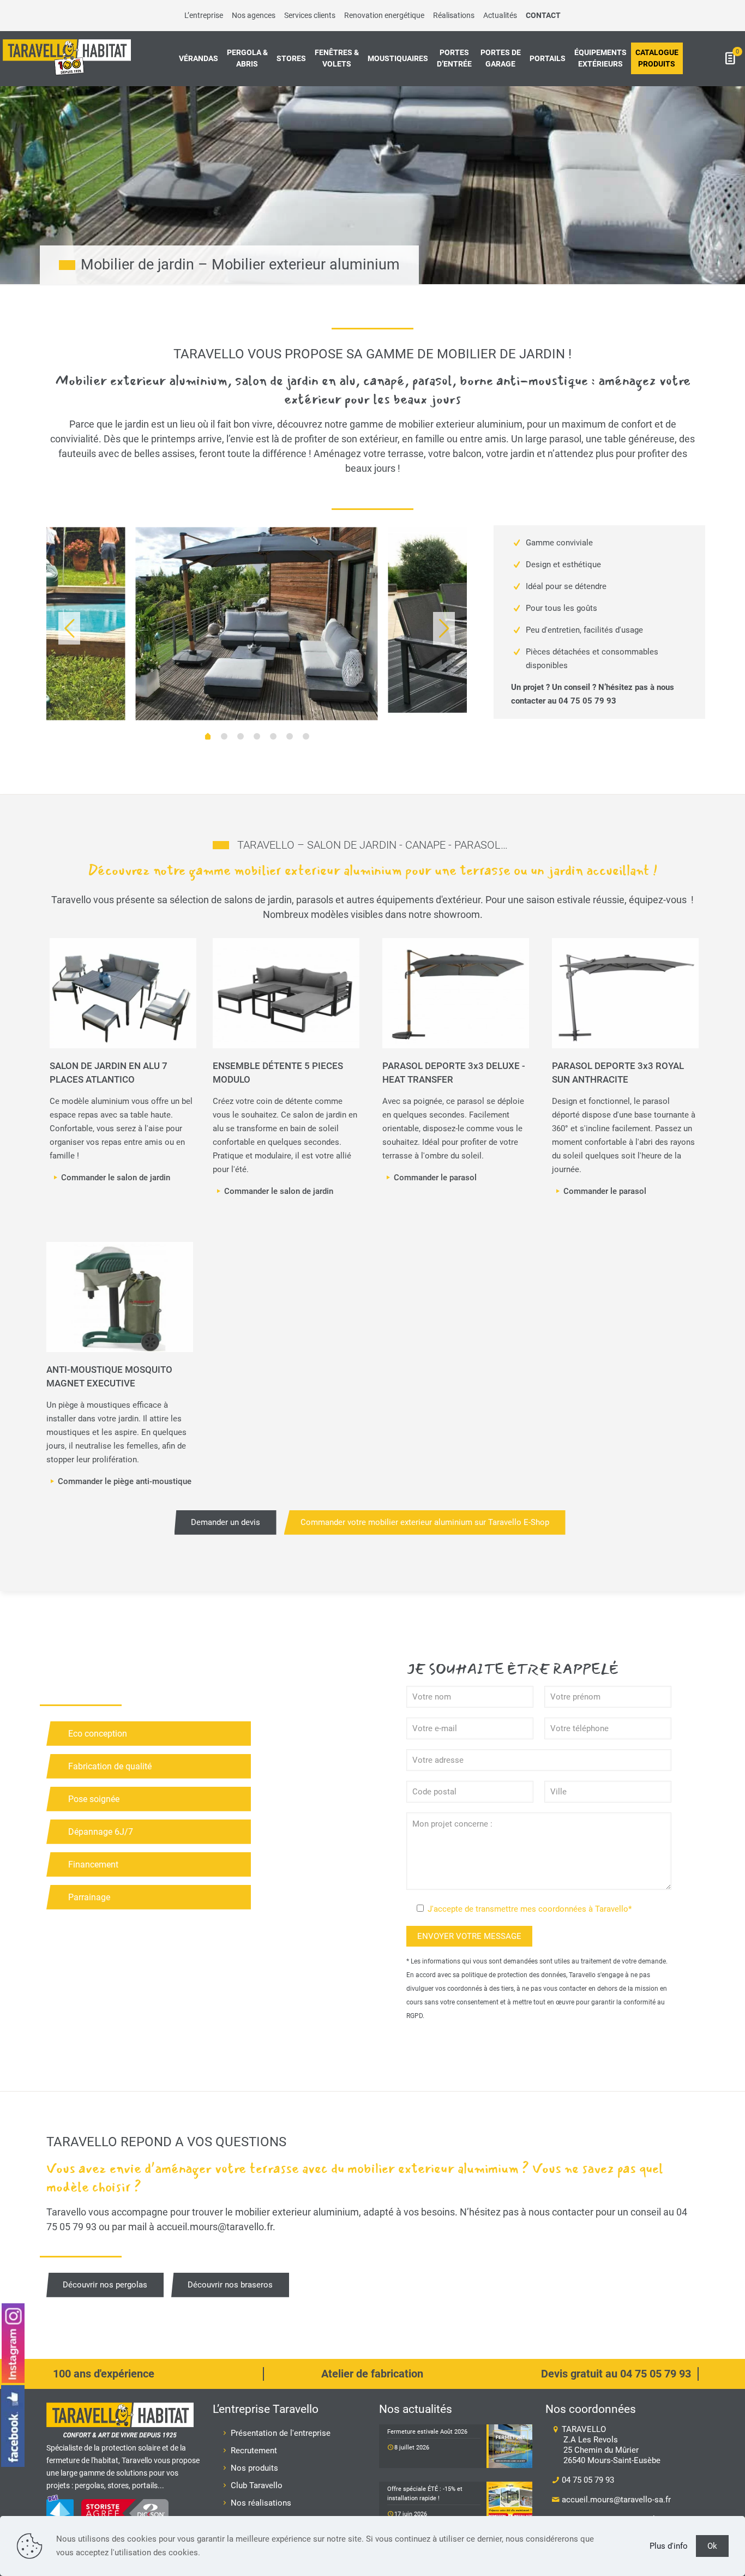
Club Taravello (257, 2485)
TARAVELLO (610, 2445)
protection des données (532, 1975)
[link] (123, 993)
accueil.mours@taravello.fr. (216, 2227)
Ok (712, 2546)
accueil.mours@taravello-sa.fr (615, 2500)
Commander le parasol (435, 1178)
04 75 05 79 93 (587, 701)
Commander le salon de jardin (116, 1178)
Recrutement (254, 2451)
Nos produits (254, 2468)
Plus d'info (669, 2546)
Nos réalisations (261, 2503)
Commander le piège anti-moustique (125, 1481)
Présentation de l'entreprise (281, 2433)
